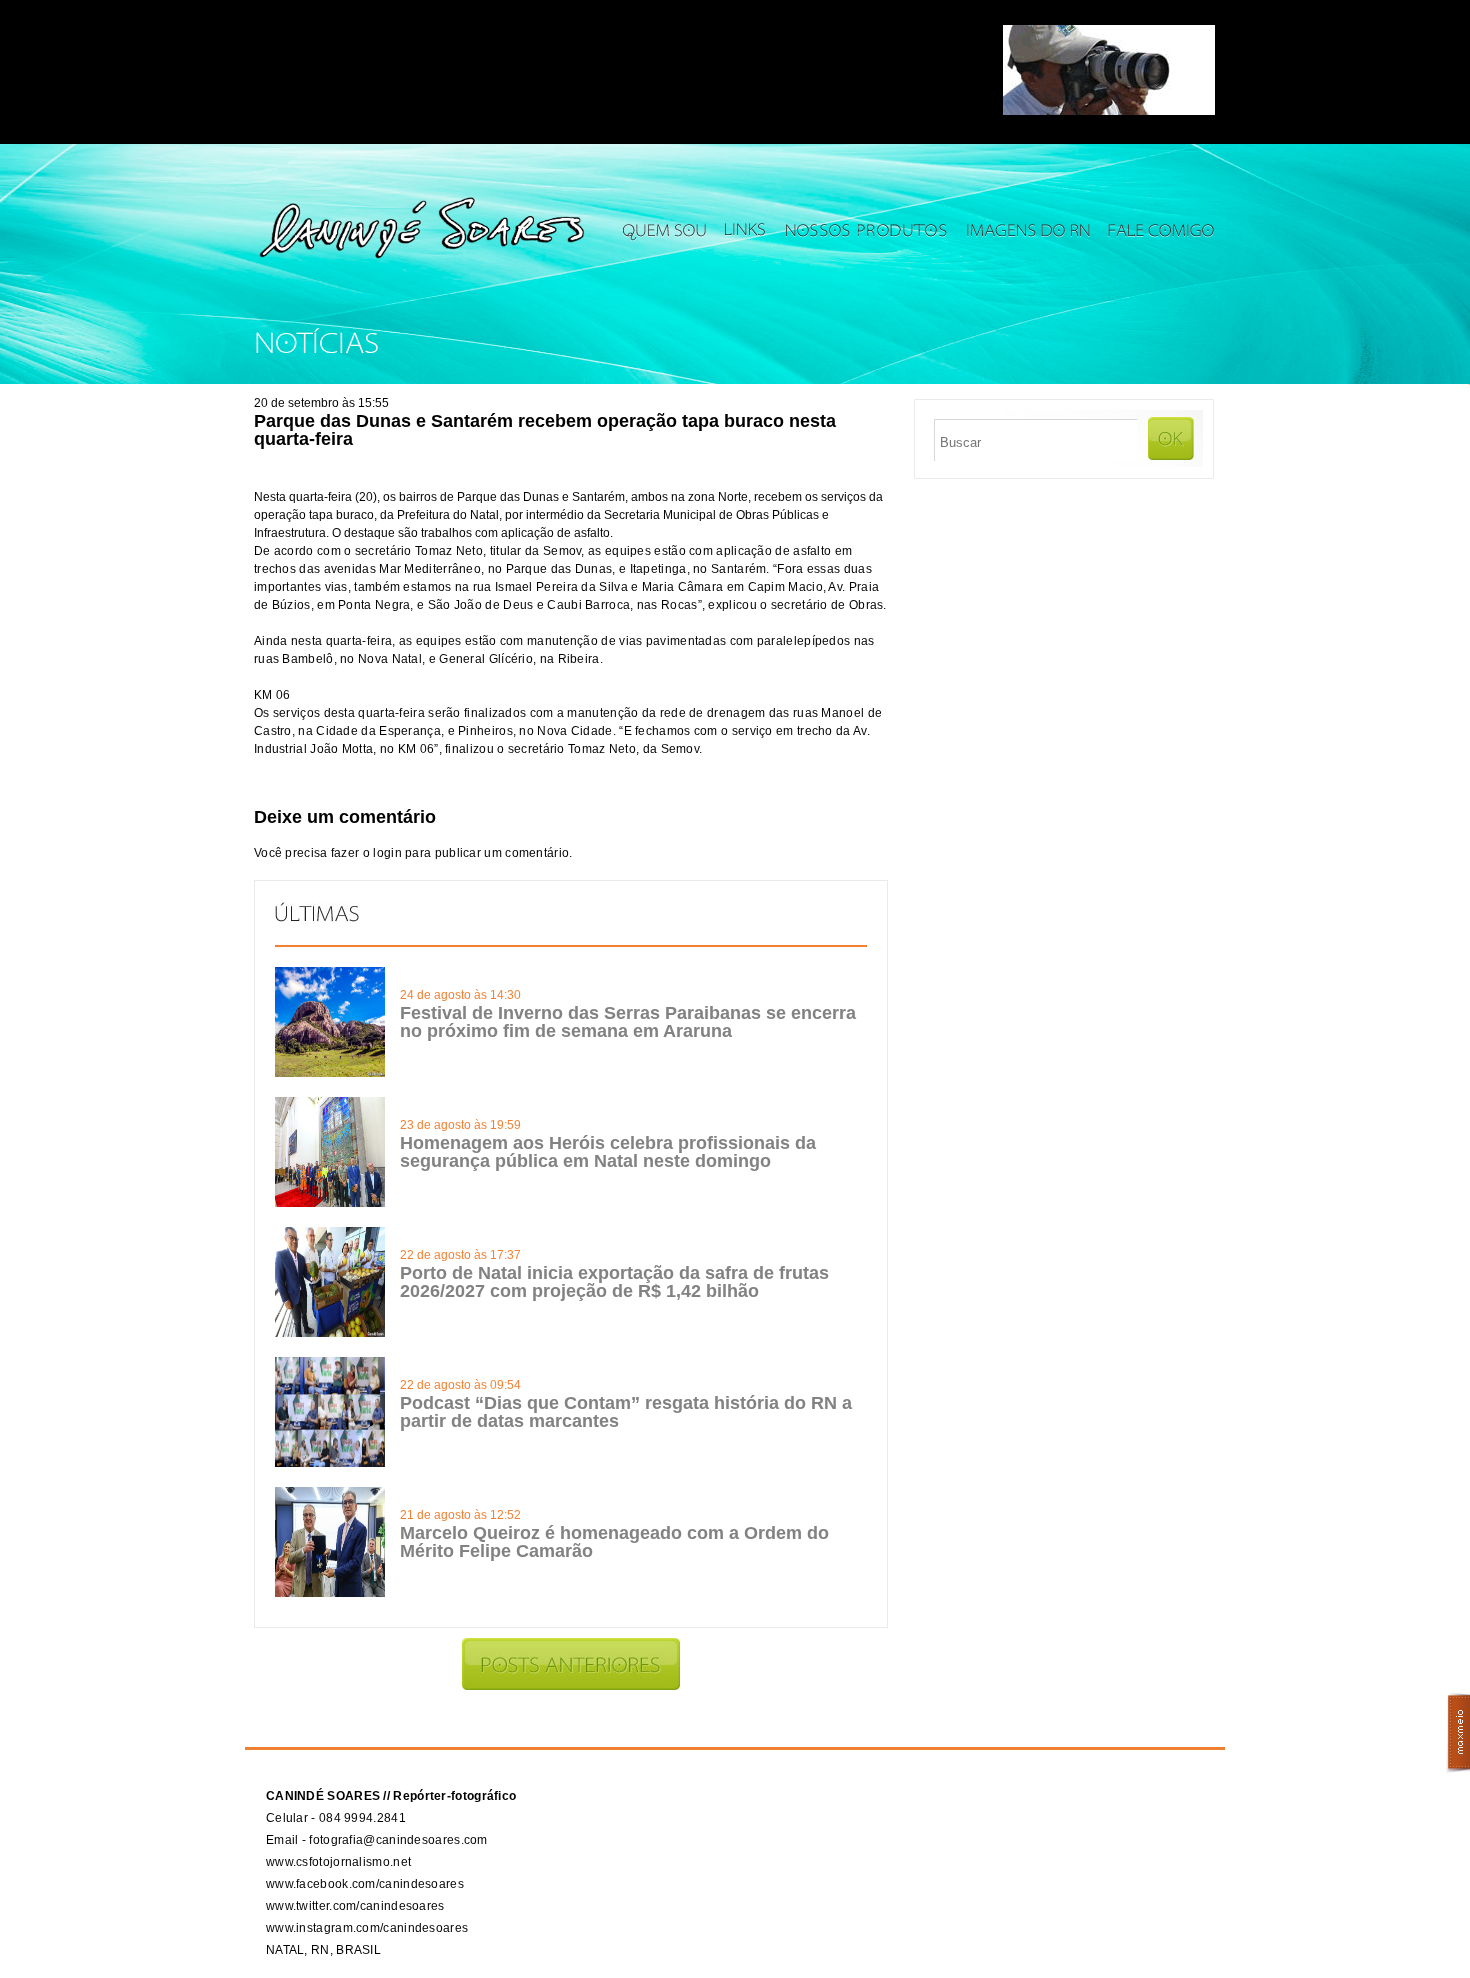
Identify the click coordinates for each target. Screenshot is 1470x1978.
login (387, 853)
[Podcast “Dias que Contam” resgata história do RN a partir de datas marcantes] (330, 1463)
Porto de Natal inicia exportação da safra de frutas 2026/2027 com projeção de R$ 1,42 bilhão (614, 1282)
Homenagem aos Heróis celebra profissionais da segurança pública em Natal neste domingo (608, 1152)
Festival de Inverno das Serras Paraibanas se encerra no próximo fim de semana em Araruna (628, 1022)
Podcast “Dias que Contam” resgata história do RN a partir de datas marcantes (626, 1412)
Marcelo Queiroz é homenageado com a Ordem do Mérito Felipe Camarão (614, 1542)
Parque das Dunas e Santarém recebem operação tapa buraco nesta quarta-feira (545, 430)
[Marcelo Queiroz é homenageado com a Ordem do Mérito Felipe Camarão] (330, 1593)
